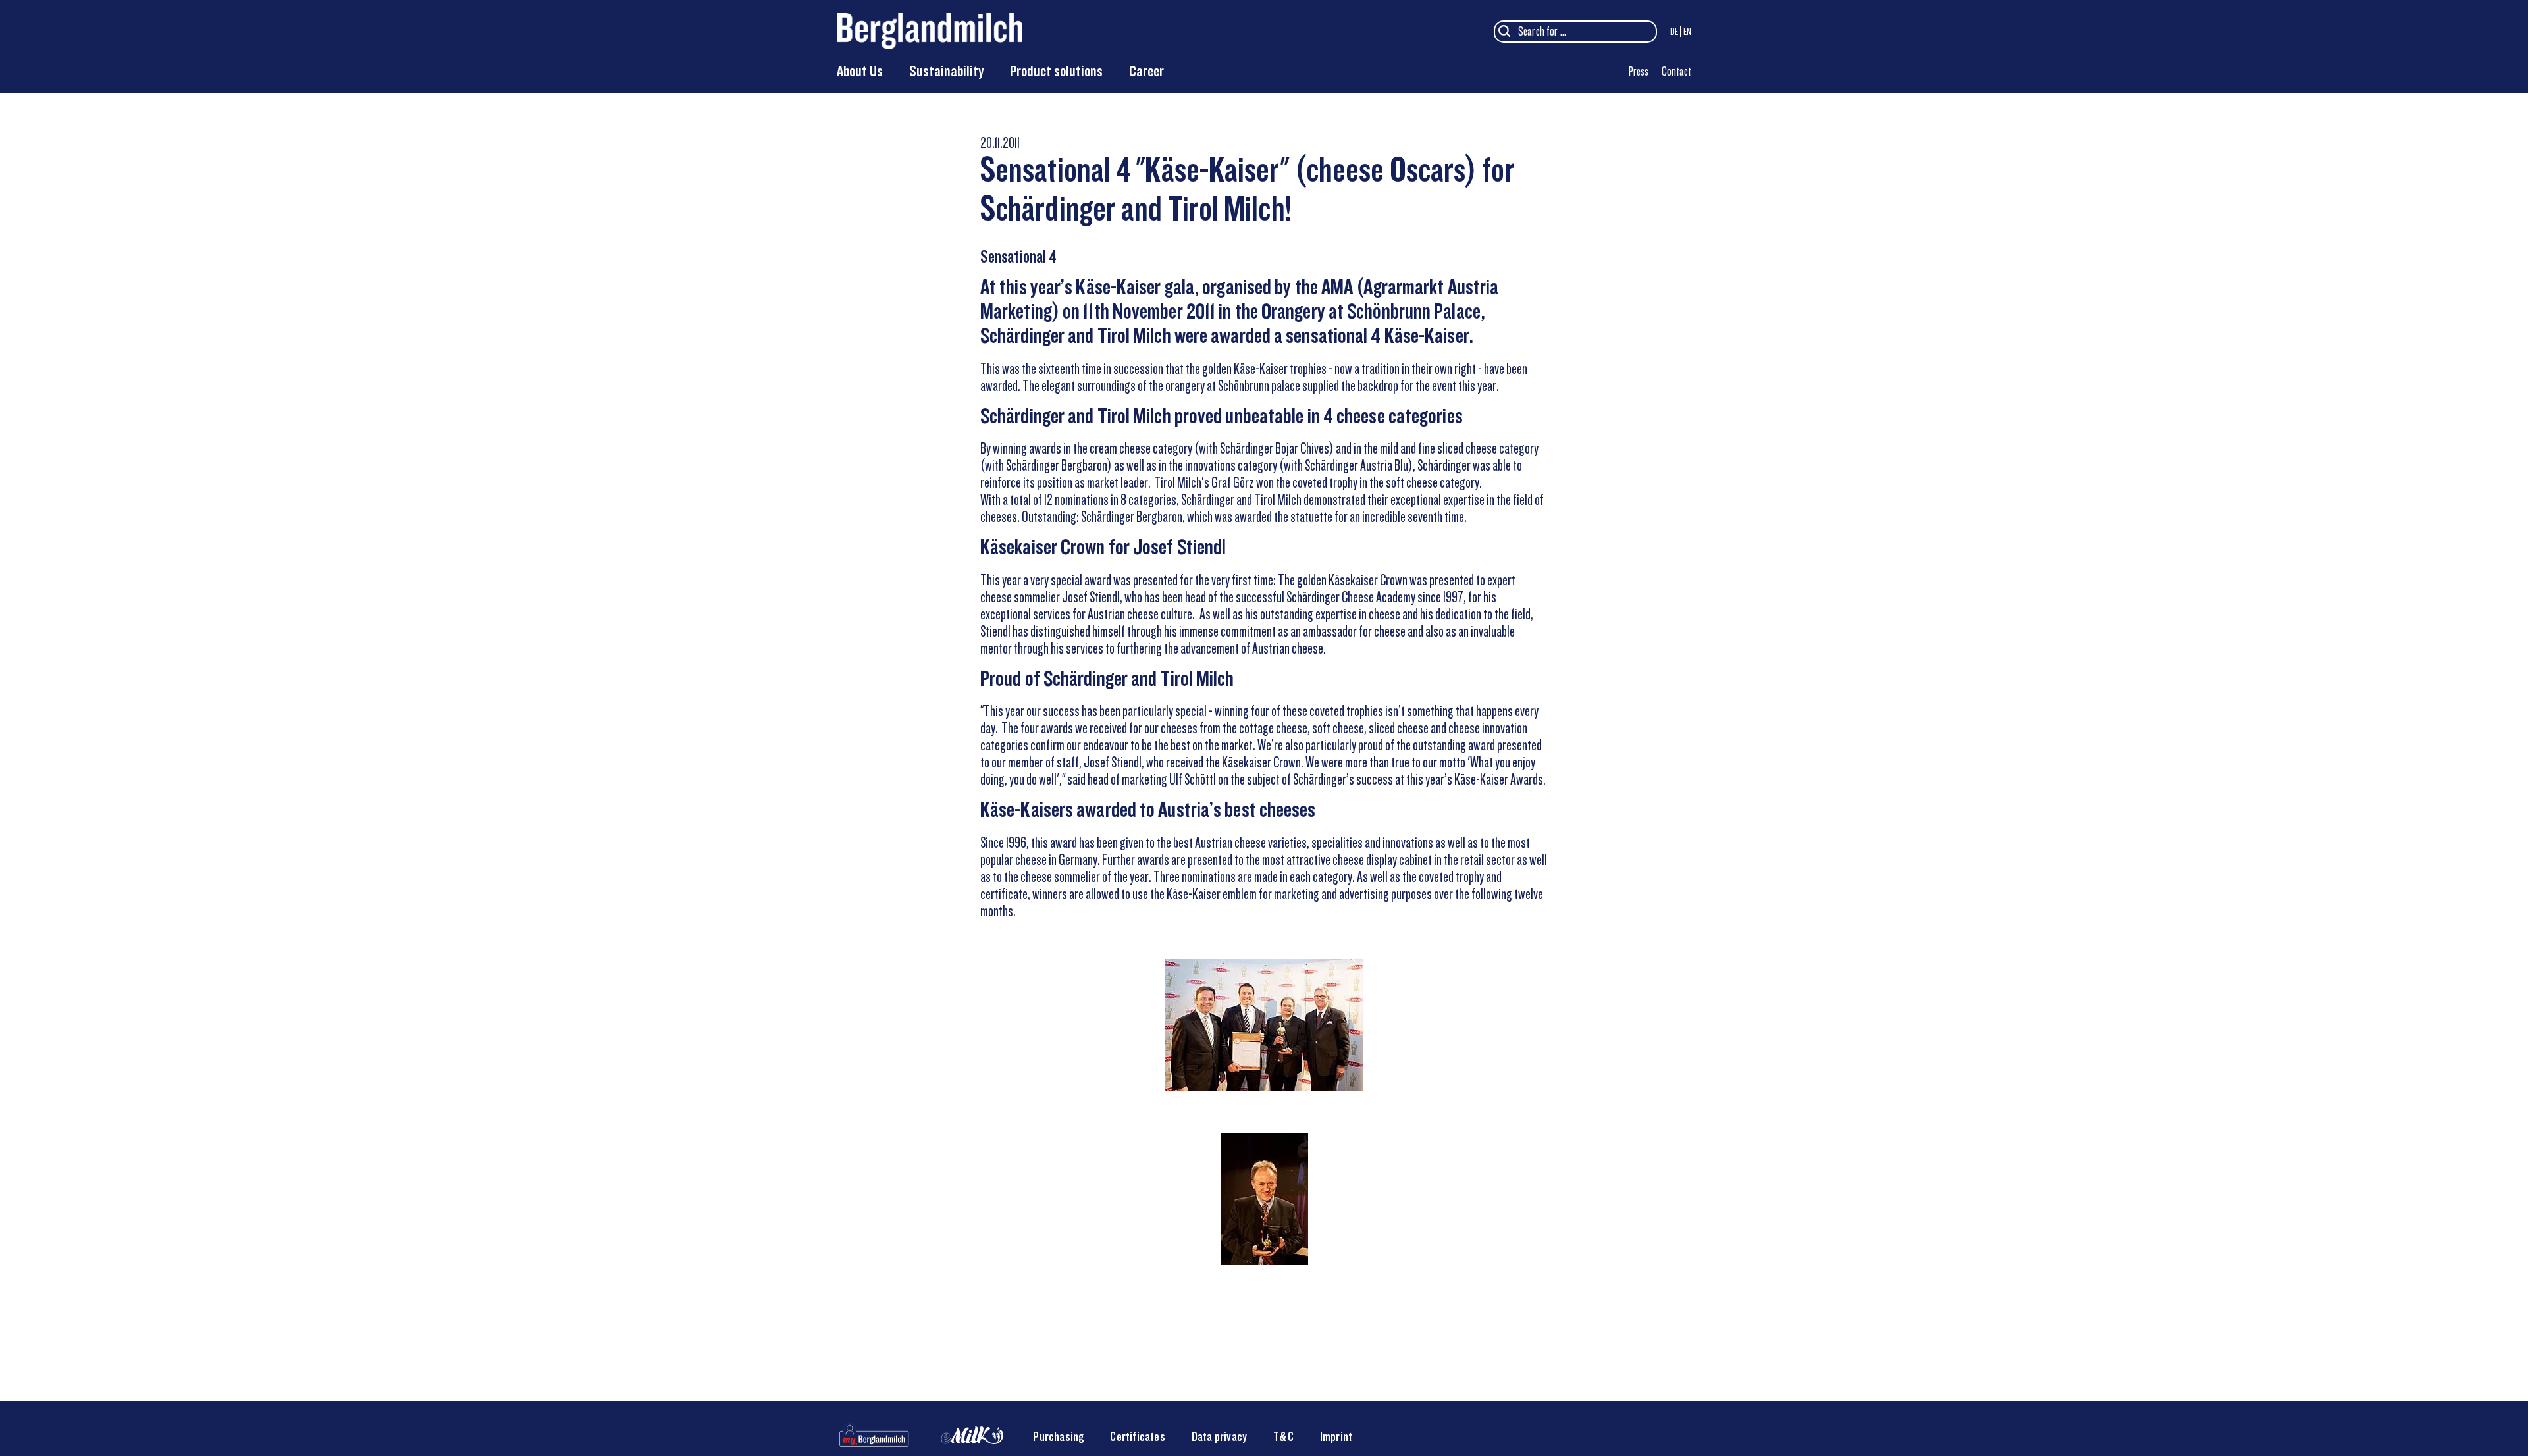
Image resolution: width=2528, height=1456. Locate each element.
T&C (1283, 1437)
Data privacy (1219, 1437)
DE (1674, 32)
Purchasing (1058, 1437)
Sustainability (946, 71)
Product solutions (1056, 71)
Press (1639, 71)
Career (1146, 71)
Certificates (1137, 1437)
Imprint (1336, 1437)
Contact (1676, 71)
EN (1687, 32)
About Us (860, 71)
